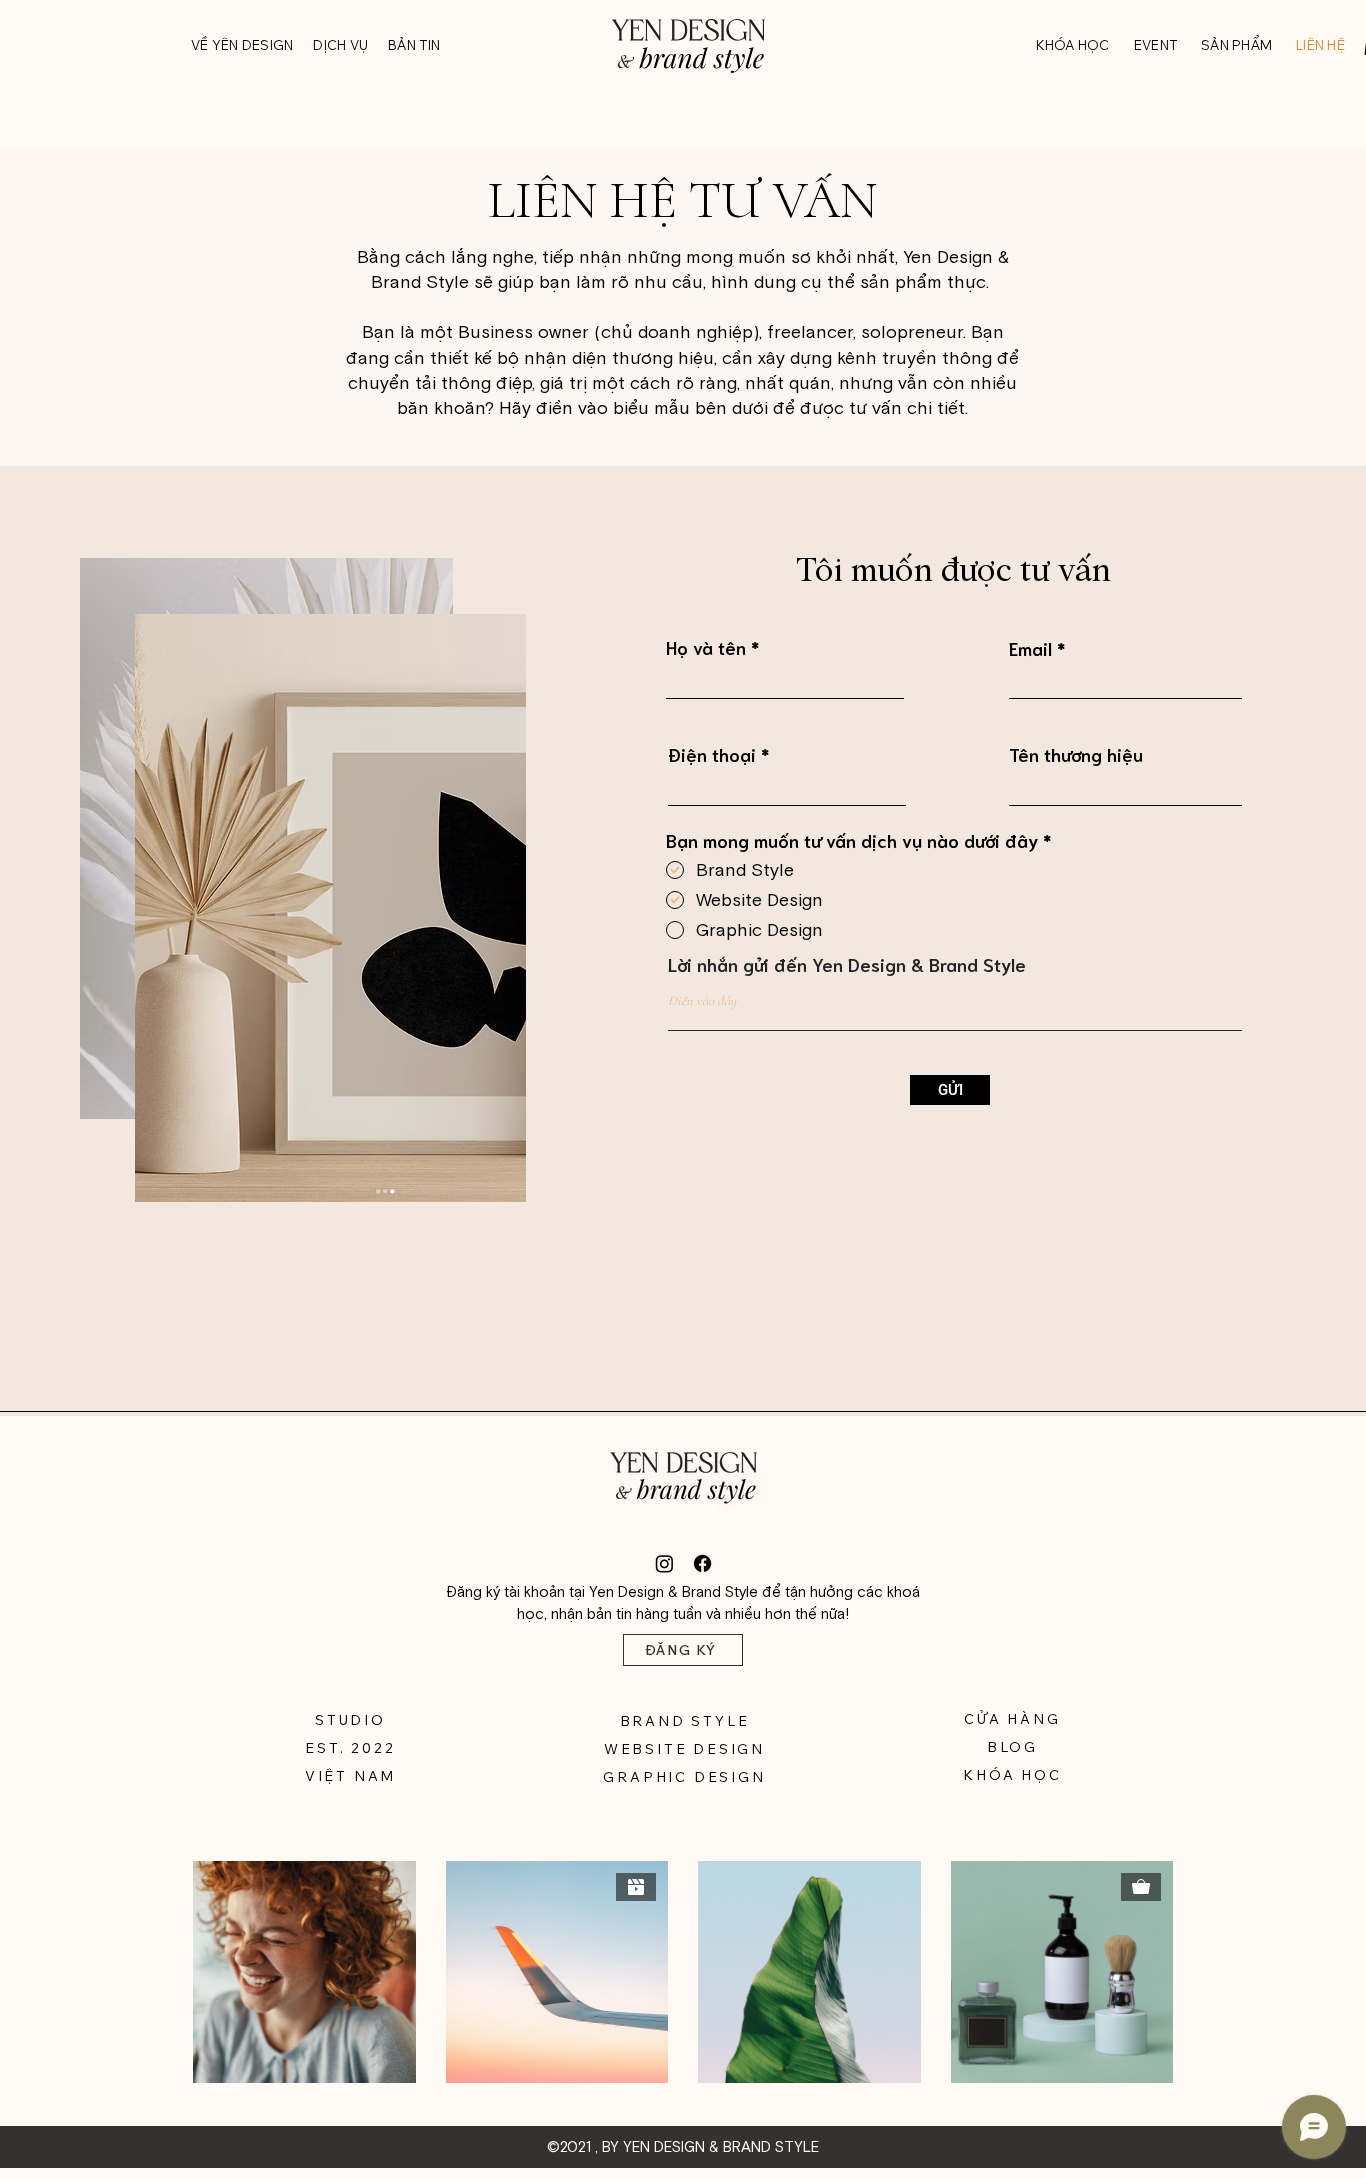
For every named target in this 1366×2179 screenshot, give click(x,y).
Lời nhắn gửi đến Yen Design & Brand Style (847, 964)
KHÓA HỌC (1012, 1775)
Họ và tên (706, 647)
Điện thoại (712, 754)
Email (1030, 648)
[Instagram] (664, 1563)
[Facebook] (702, 1563)
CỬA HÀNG (1012, 1719)
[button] (1073, 45)
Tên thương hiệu (1076, 754)
